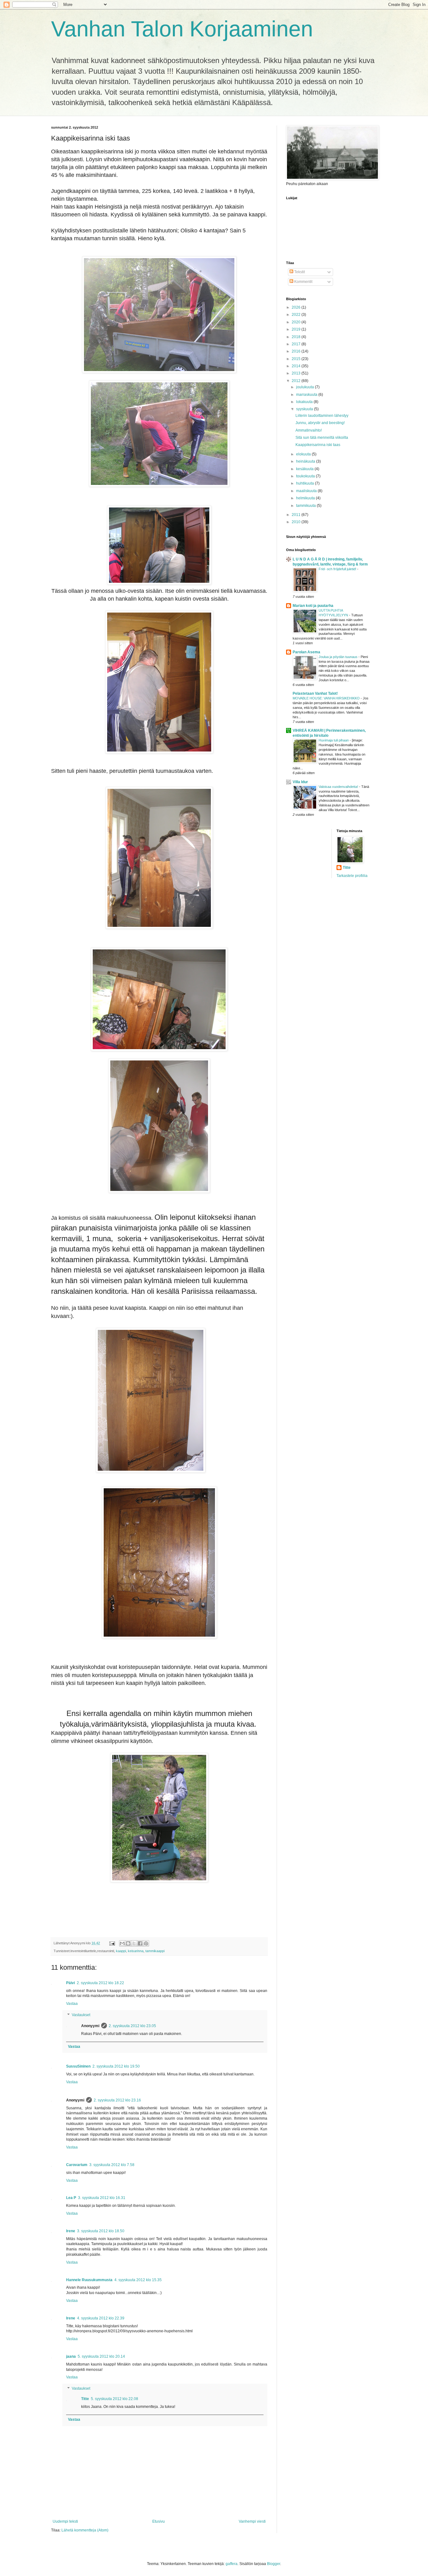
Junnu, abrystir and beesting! (320, 423)
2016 (297, 351)
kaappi (121, 1951)
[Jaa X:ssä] (134, 1943)
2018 (297, 337)
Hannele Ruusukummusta (89, 2280)
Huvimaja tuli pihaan (334, 740)
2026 (297, 307)
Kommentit (303, 282)
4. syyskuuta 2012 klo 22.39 (101, 2318)
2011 (297, 515)
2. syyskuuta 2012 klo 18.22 (100, 1983)
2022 (297, 315)
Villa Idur (300, 782)
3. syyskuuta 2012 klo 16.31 (102, 2198)
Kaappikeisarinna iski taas (318, 445)
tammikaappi (155, 1951)
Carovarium (77, 2165)
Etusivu (159, 2521)
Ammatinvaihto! (309, 430)
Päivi (70, 1983)
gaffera (232, 2564)
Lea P (71, 2198)
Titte (85, 2399)
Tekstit (299, 272)
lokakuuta (305, 402)
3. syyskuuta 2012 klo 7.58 (112, 2165)
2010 (297, 522)
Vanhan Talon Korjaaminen (182, 29)
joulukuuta (305, 387)
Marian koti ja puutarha (313, 606)
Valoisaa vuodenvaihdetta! (339, 787)
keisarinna (136, 1951)
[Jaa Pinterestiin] (146, 1943)
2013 (297, 373)
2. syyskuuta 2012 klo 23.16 (117, 2100)
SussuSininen (78, 2066)
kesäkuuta (305, 469)
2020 (297, 322)
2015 (297, 359)
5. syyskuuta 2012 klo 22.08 (115, 2399)
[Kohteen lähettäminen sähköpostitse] (122, 1943)
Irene (71, 2231)
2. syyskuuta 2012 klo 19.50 (116, 2066)
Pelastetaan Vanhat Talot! (315, 693)
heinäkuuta (306, 461)
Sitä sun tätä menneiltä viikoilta (322, 438)
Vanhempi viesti (252, 2521)
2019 (297, 329)
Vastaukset (81, 2015)
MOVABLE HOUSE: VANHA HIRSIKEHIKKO (327, 698)
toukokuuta (306, 476)
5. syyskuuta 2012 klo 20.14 (101, 2356)
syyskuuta (305, 409)
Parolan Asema (306, 652)
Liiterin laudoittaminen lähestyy (322, 416)
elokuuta (304, 454)
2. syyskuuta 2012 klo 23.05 (132, 2026)
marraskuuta (307, 395)
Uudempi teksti (65, 2521)
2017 (297, 344)
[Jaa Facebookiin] (140, 1943)
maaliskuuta (307, 491)
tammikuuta (306, 506)
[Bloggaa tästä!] (128, 1943)
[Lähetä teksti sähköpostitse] (112, 1943)
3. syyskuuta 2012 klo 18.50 (101, 2231)
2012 (297, 381)
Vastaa (72, 2004)
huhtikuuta (305, 483)
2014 (297, 366)
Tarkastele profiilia (352, 876)
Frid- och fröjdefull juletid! (338, 569)
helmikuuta (306, 498)
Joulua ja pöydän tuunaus (339, 657)
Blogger (274, 2564)
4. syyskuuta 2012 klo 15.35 (138, 2280)
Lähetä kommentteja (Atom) (85, 2530)
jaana (71, 2356)
